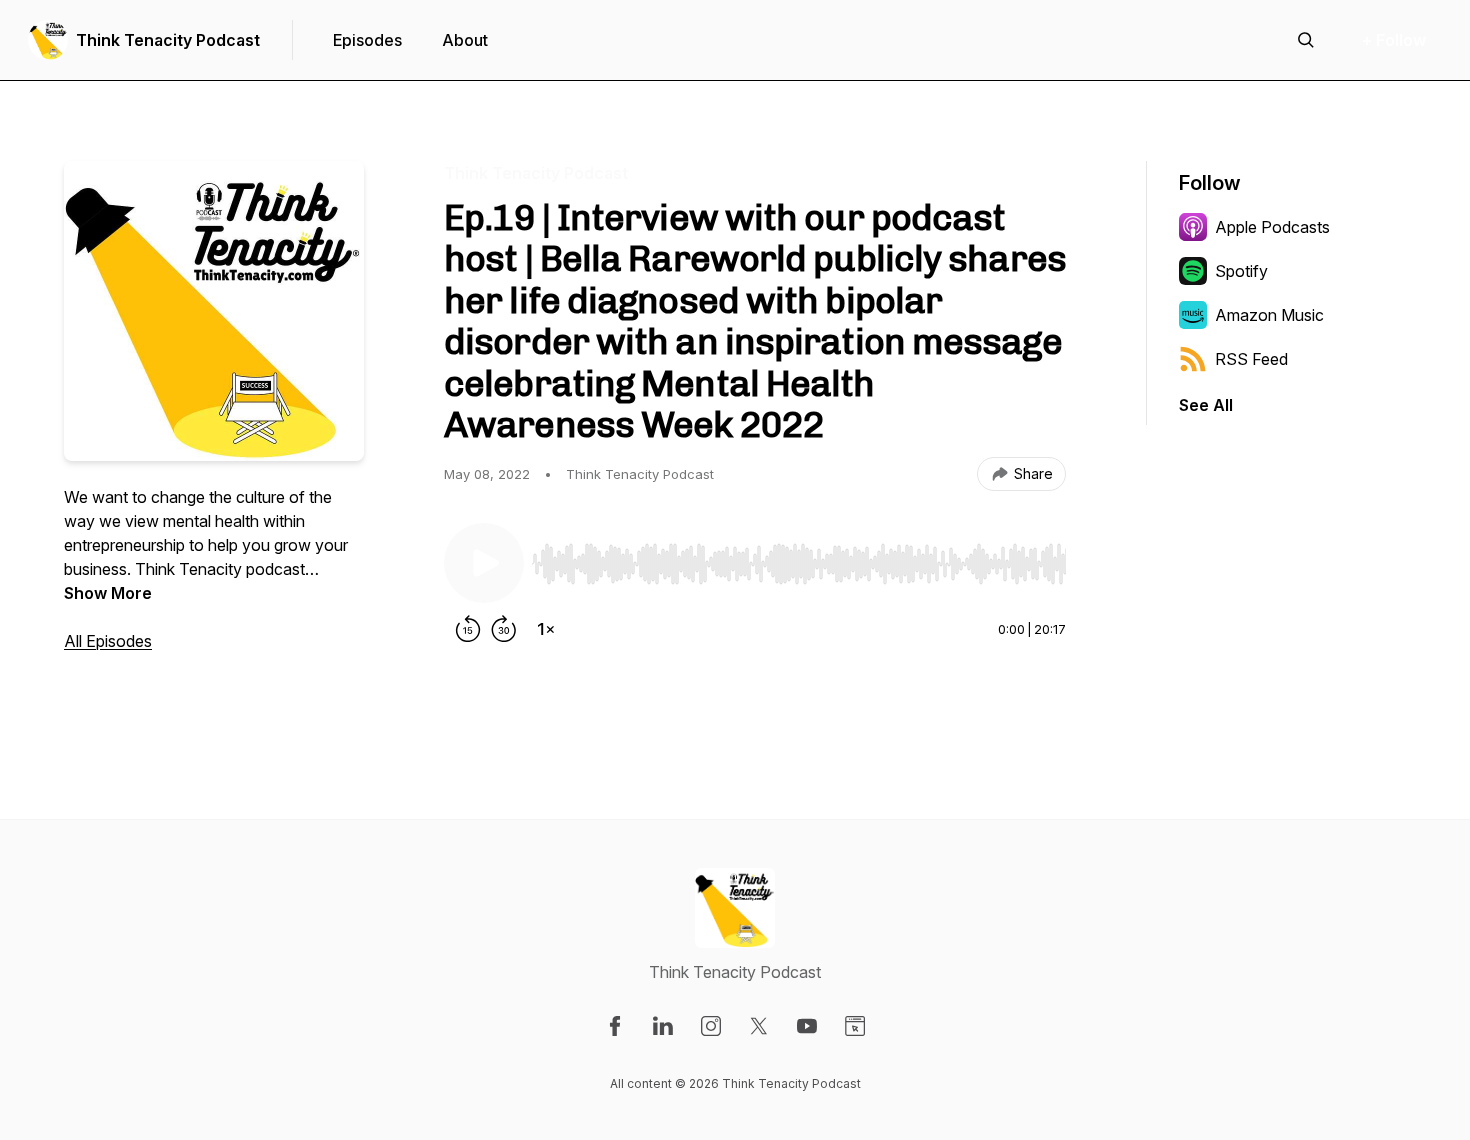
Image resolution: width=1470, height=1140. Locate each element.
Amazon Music (1269, 315)
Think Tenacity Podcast (168, 40)
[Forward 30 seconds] (504, 629)
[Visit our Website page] (855, 1026)
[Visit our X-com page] (759, 1026)
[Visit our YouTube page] (807, 1026)
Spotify (1241, 271)
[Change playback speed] (546, 629)
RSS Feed (1251, 359)
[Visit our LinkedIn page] (663, 1026)
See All (1206, 405)
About (465, 40)
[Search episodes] (1306, 40)
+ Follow (1394, 40)
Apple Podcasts (1272, 227)
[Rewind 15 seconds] (468, 629)
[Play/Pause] (484, 563)
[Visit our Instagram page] (711, 1026)
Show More (108, 593)
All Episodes (108, 641)
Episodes (367, 40)
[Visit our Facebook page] (615, 1026)
